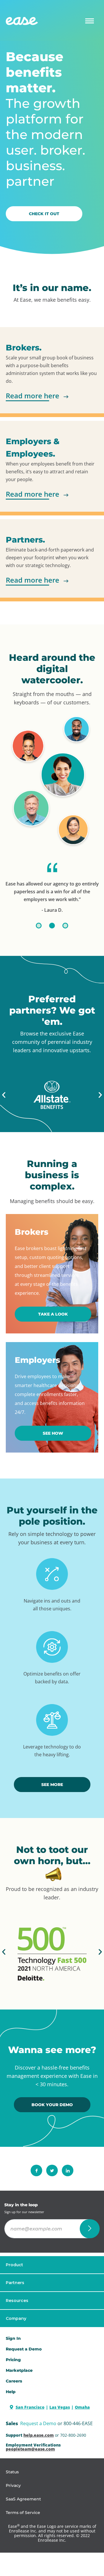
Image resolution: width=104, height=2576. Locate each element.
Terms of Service (23, 2513)
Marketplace (19, 2370)
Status (12, 2472)
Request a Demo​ (24, 2349)
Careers (14, 2381)
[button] (4, 1095)
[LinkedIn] (68, 2170)
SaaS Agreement (23, 2499)
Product (14, 2265)
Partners (15, 2283)
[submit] (90, 2229)
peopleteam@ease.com (30, 2449)
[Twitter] (52, 2170)
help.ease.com (39, 2435)
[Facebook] (36, 2170)
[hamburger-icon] (90, 21)
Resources (17, 2301)
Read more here (32, 396)
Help (11, 2392)
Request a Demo (38, 2423)
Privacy (13, 2485)
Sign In (13, 2338)
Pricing (13, 2360)
